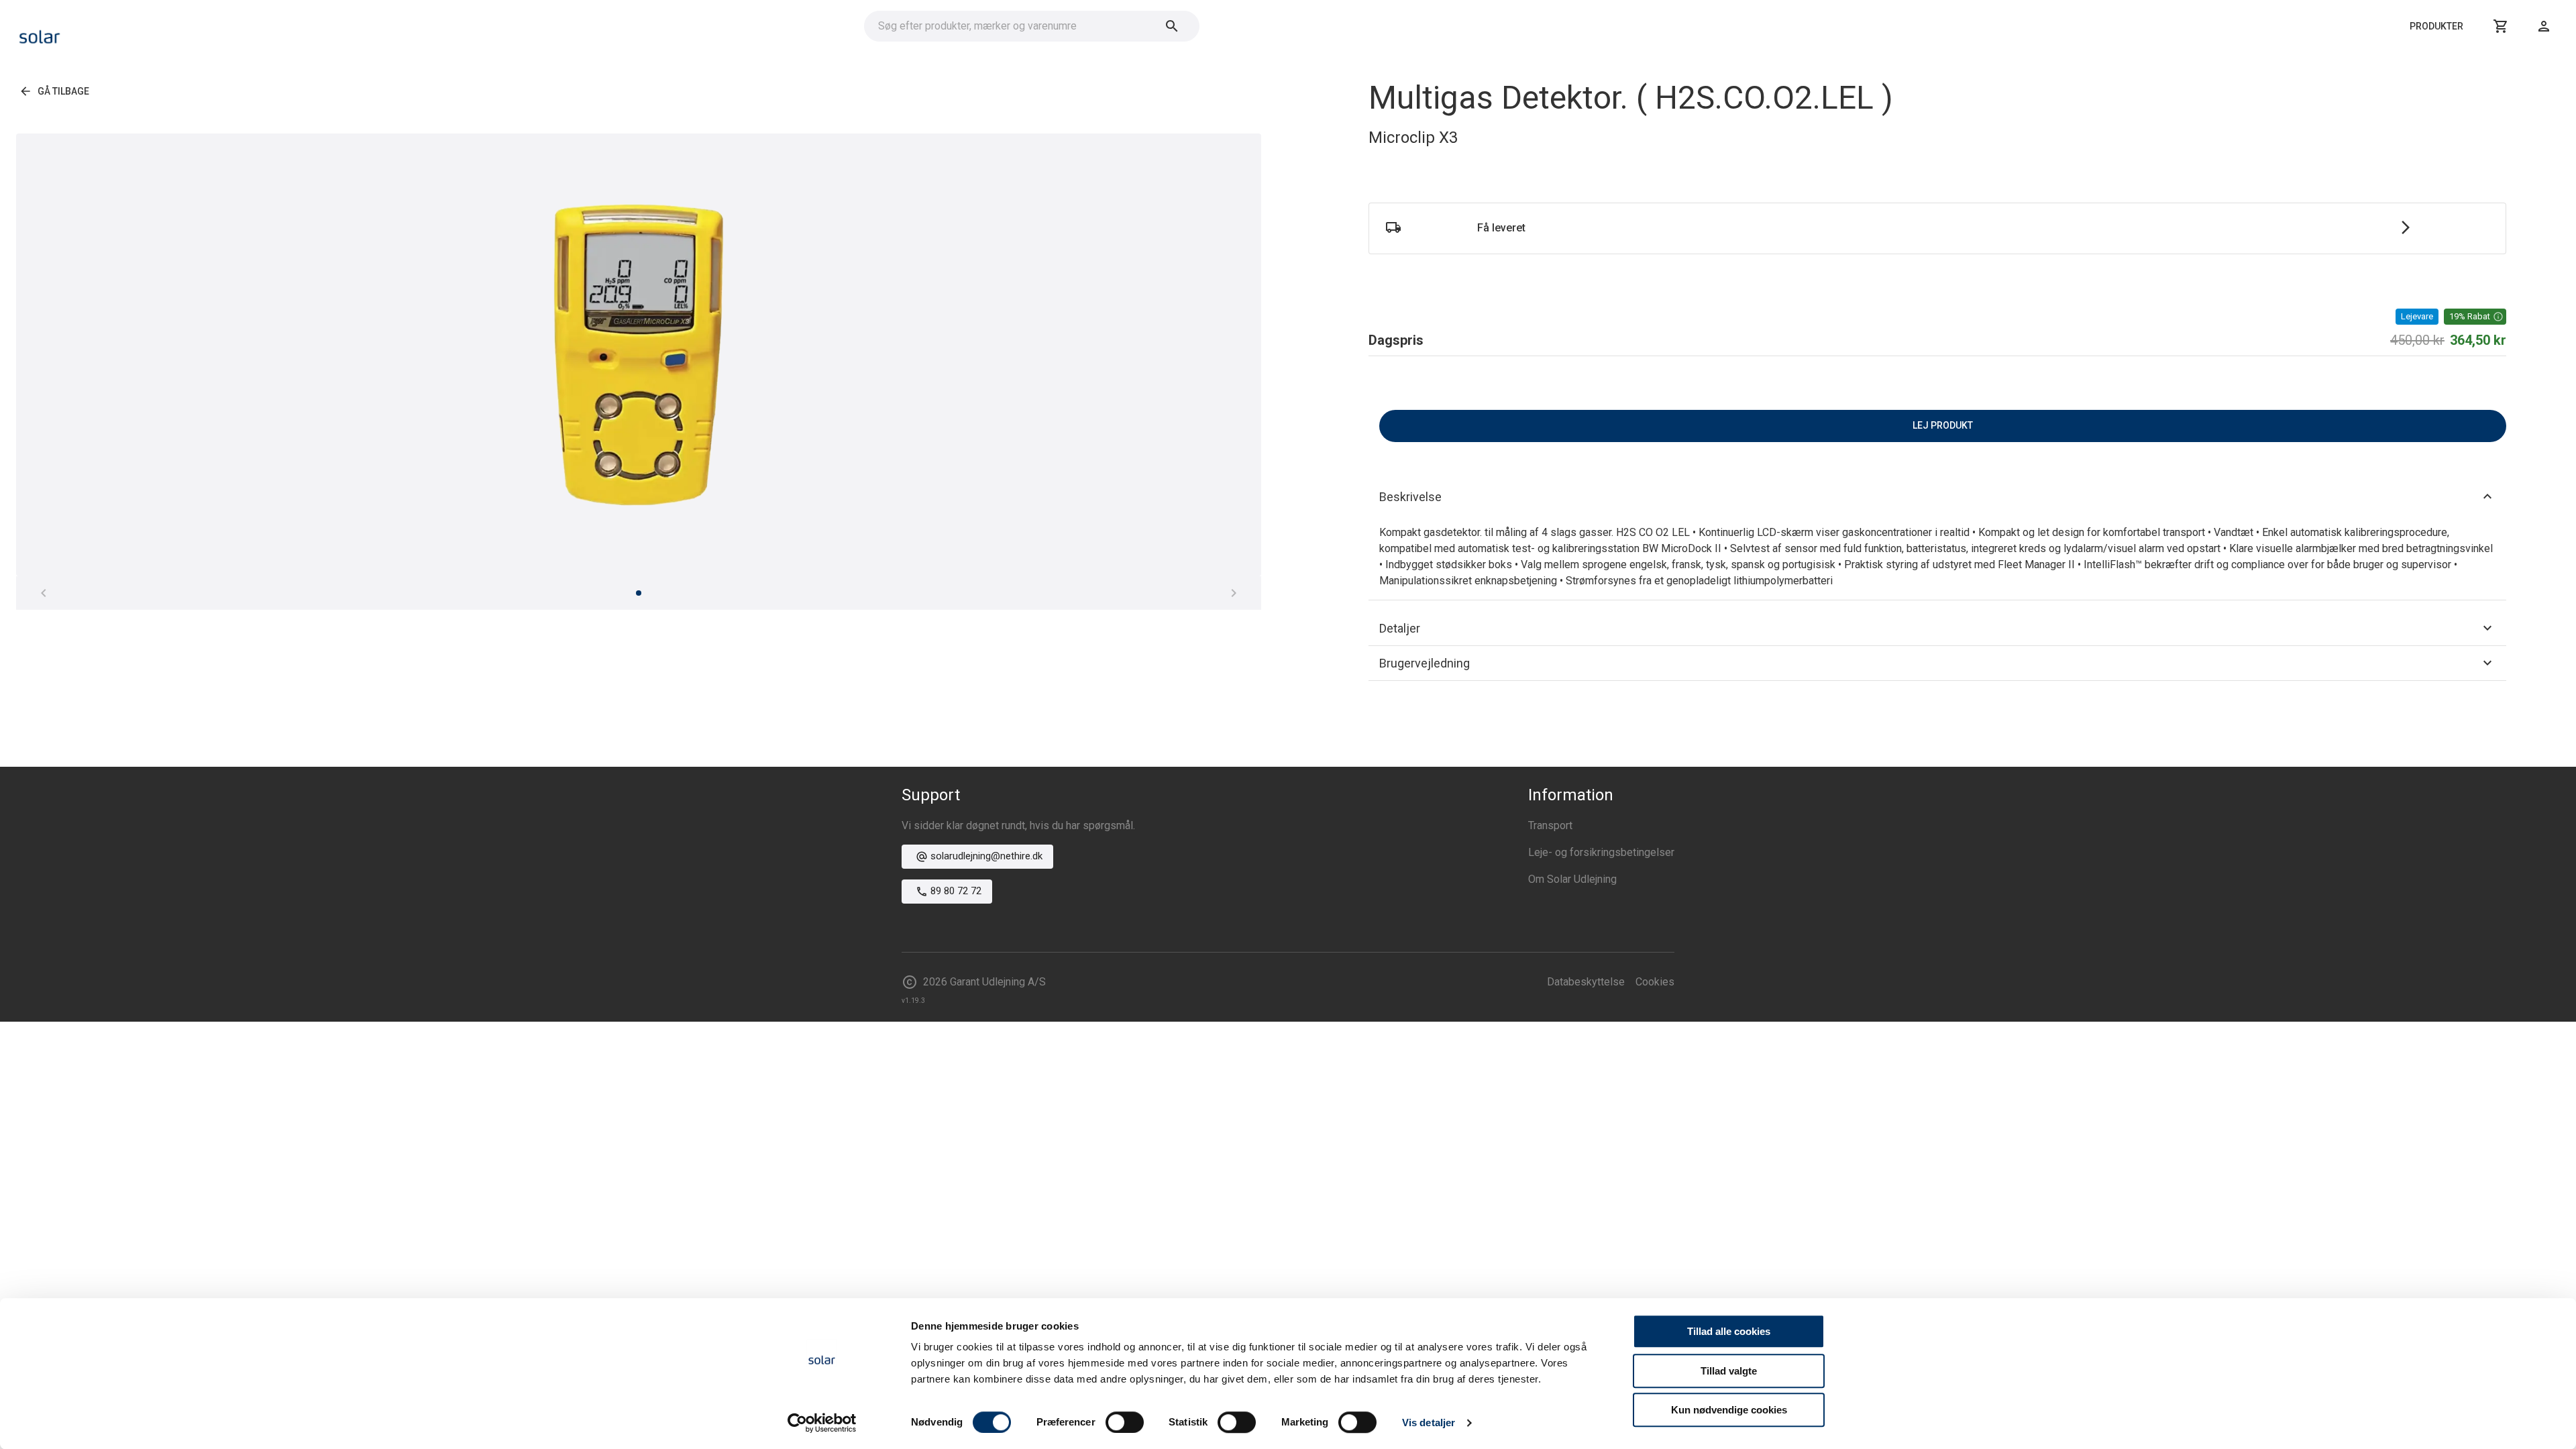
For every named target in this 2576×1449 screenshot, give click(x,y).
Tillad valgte (1729, 1371)
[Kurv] (2501, 26)
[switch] (1125, 1422)
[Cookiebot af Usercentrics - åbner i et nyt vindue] (822, 1423)
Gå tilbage (63, 91)
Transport (1550, 825)
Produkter (2436, 26)
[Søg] (1172, 26)
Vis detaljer (1429, 1423)
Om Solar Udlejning (1572, 879)
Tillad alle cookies (1729, 1331)
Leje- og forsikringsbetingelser (1601, 852)
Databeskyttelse (1586, 982)
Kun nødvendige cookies (1729, 1410)
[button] (2475, 317)
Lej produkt (1943, 425)
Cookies (1655, 982)
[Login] (2544, 26)
